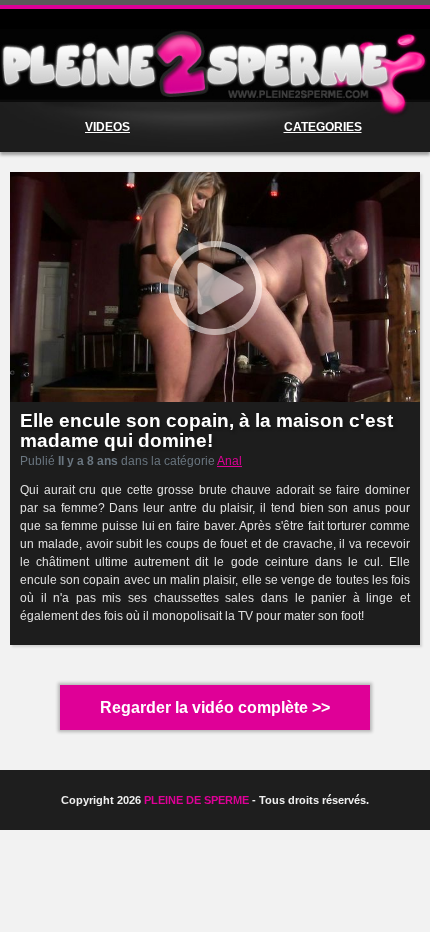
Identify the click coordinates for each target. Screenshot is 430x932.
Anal (229, 461)
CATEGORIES (323, 127)
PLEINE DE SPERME (196, 800)
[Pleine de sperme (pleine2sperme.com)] (215, 65)
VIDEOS (107, 127)
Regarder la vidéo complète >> (215, 707)
